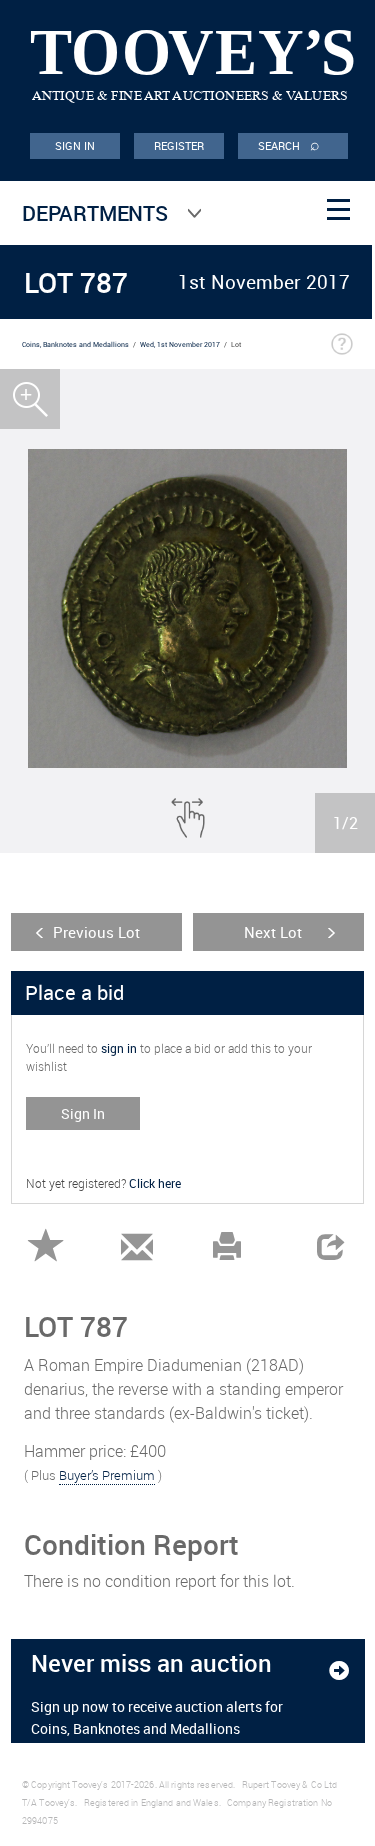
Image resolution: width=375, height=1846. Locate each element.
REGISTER (179, 145)
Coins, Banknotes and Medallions (75, 344)
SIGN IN (75, 145)
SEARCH (289, 144)
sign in (119, 1048)
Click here (155, 1183)
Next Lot (273, 932)
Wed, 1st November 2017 (180, 344)
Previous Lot (96, 932)
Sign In (83, 1113)
